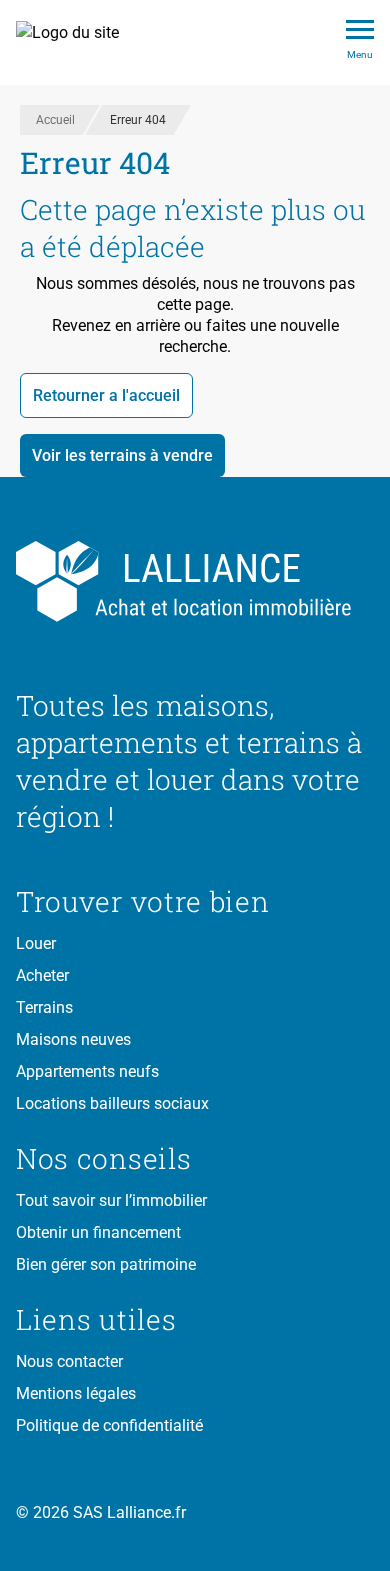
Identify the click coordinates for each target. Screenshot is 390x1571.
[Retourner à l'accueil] (195, 582)
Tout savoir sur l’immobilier (111, 1200)
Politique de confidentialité (109, 1425)
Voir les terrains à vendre (122, 455)
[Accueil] (78, 43)
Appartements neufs (87, 1071)
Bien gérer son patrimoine (106, 1264)
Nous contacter (69, 1361)
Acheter (42, 975)
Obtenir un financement (98, 1232)
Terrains (44, 1007)
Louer (36, 943)
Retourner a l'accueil (106, 395)
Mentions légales (76, 1393)
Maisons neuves (73, 1039)
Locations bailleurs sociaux (112, 1103)
